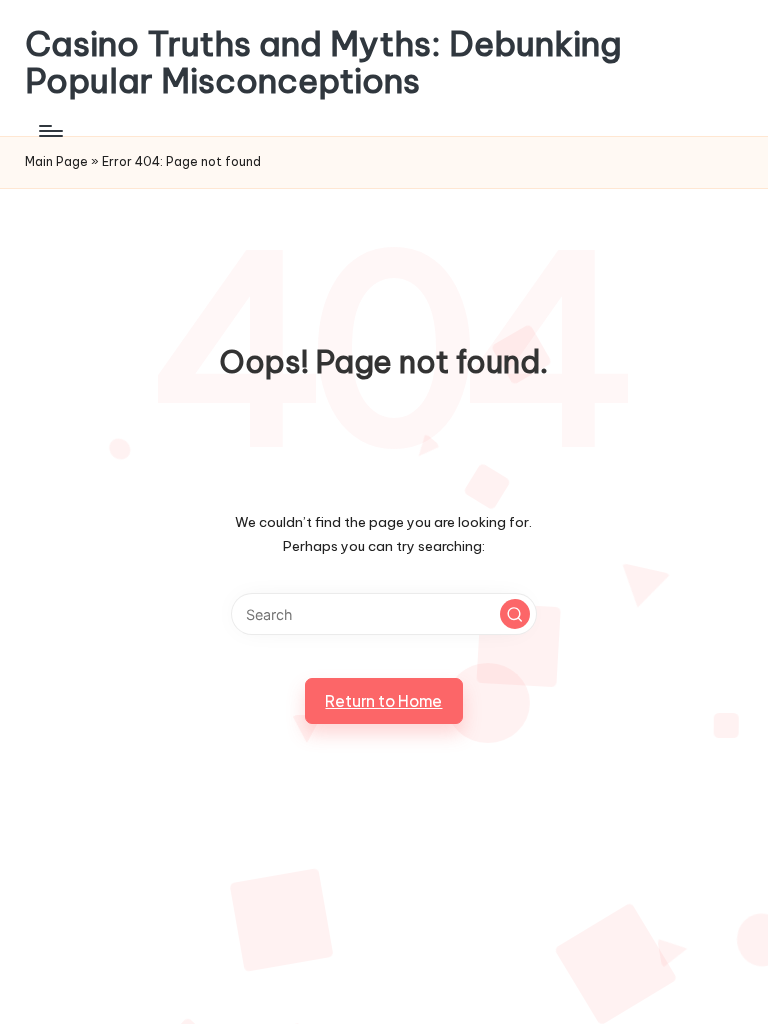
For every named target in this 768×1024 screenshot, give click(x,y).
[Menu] (49, 131)
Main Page (56, 161)
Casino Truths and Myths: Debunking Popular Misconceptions (323, 62)
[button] (515, 614)
